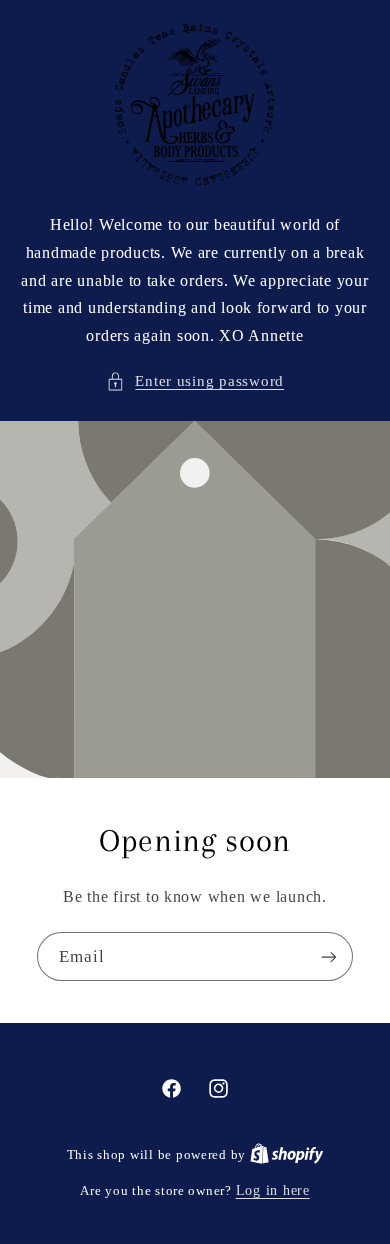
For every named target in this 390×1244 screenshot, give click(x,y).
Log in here (273, 1190)
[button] (195, 382)
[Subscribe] (329, 956)
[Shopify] (287, 1154)
